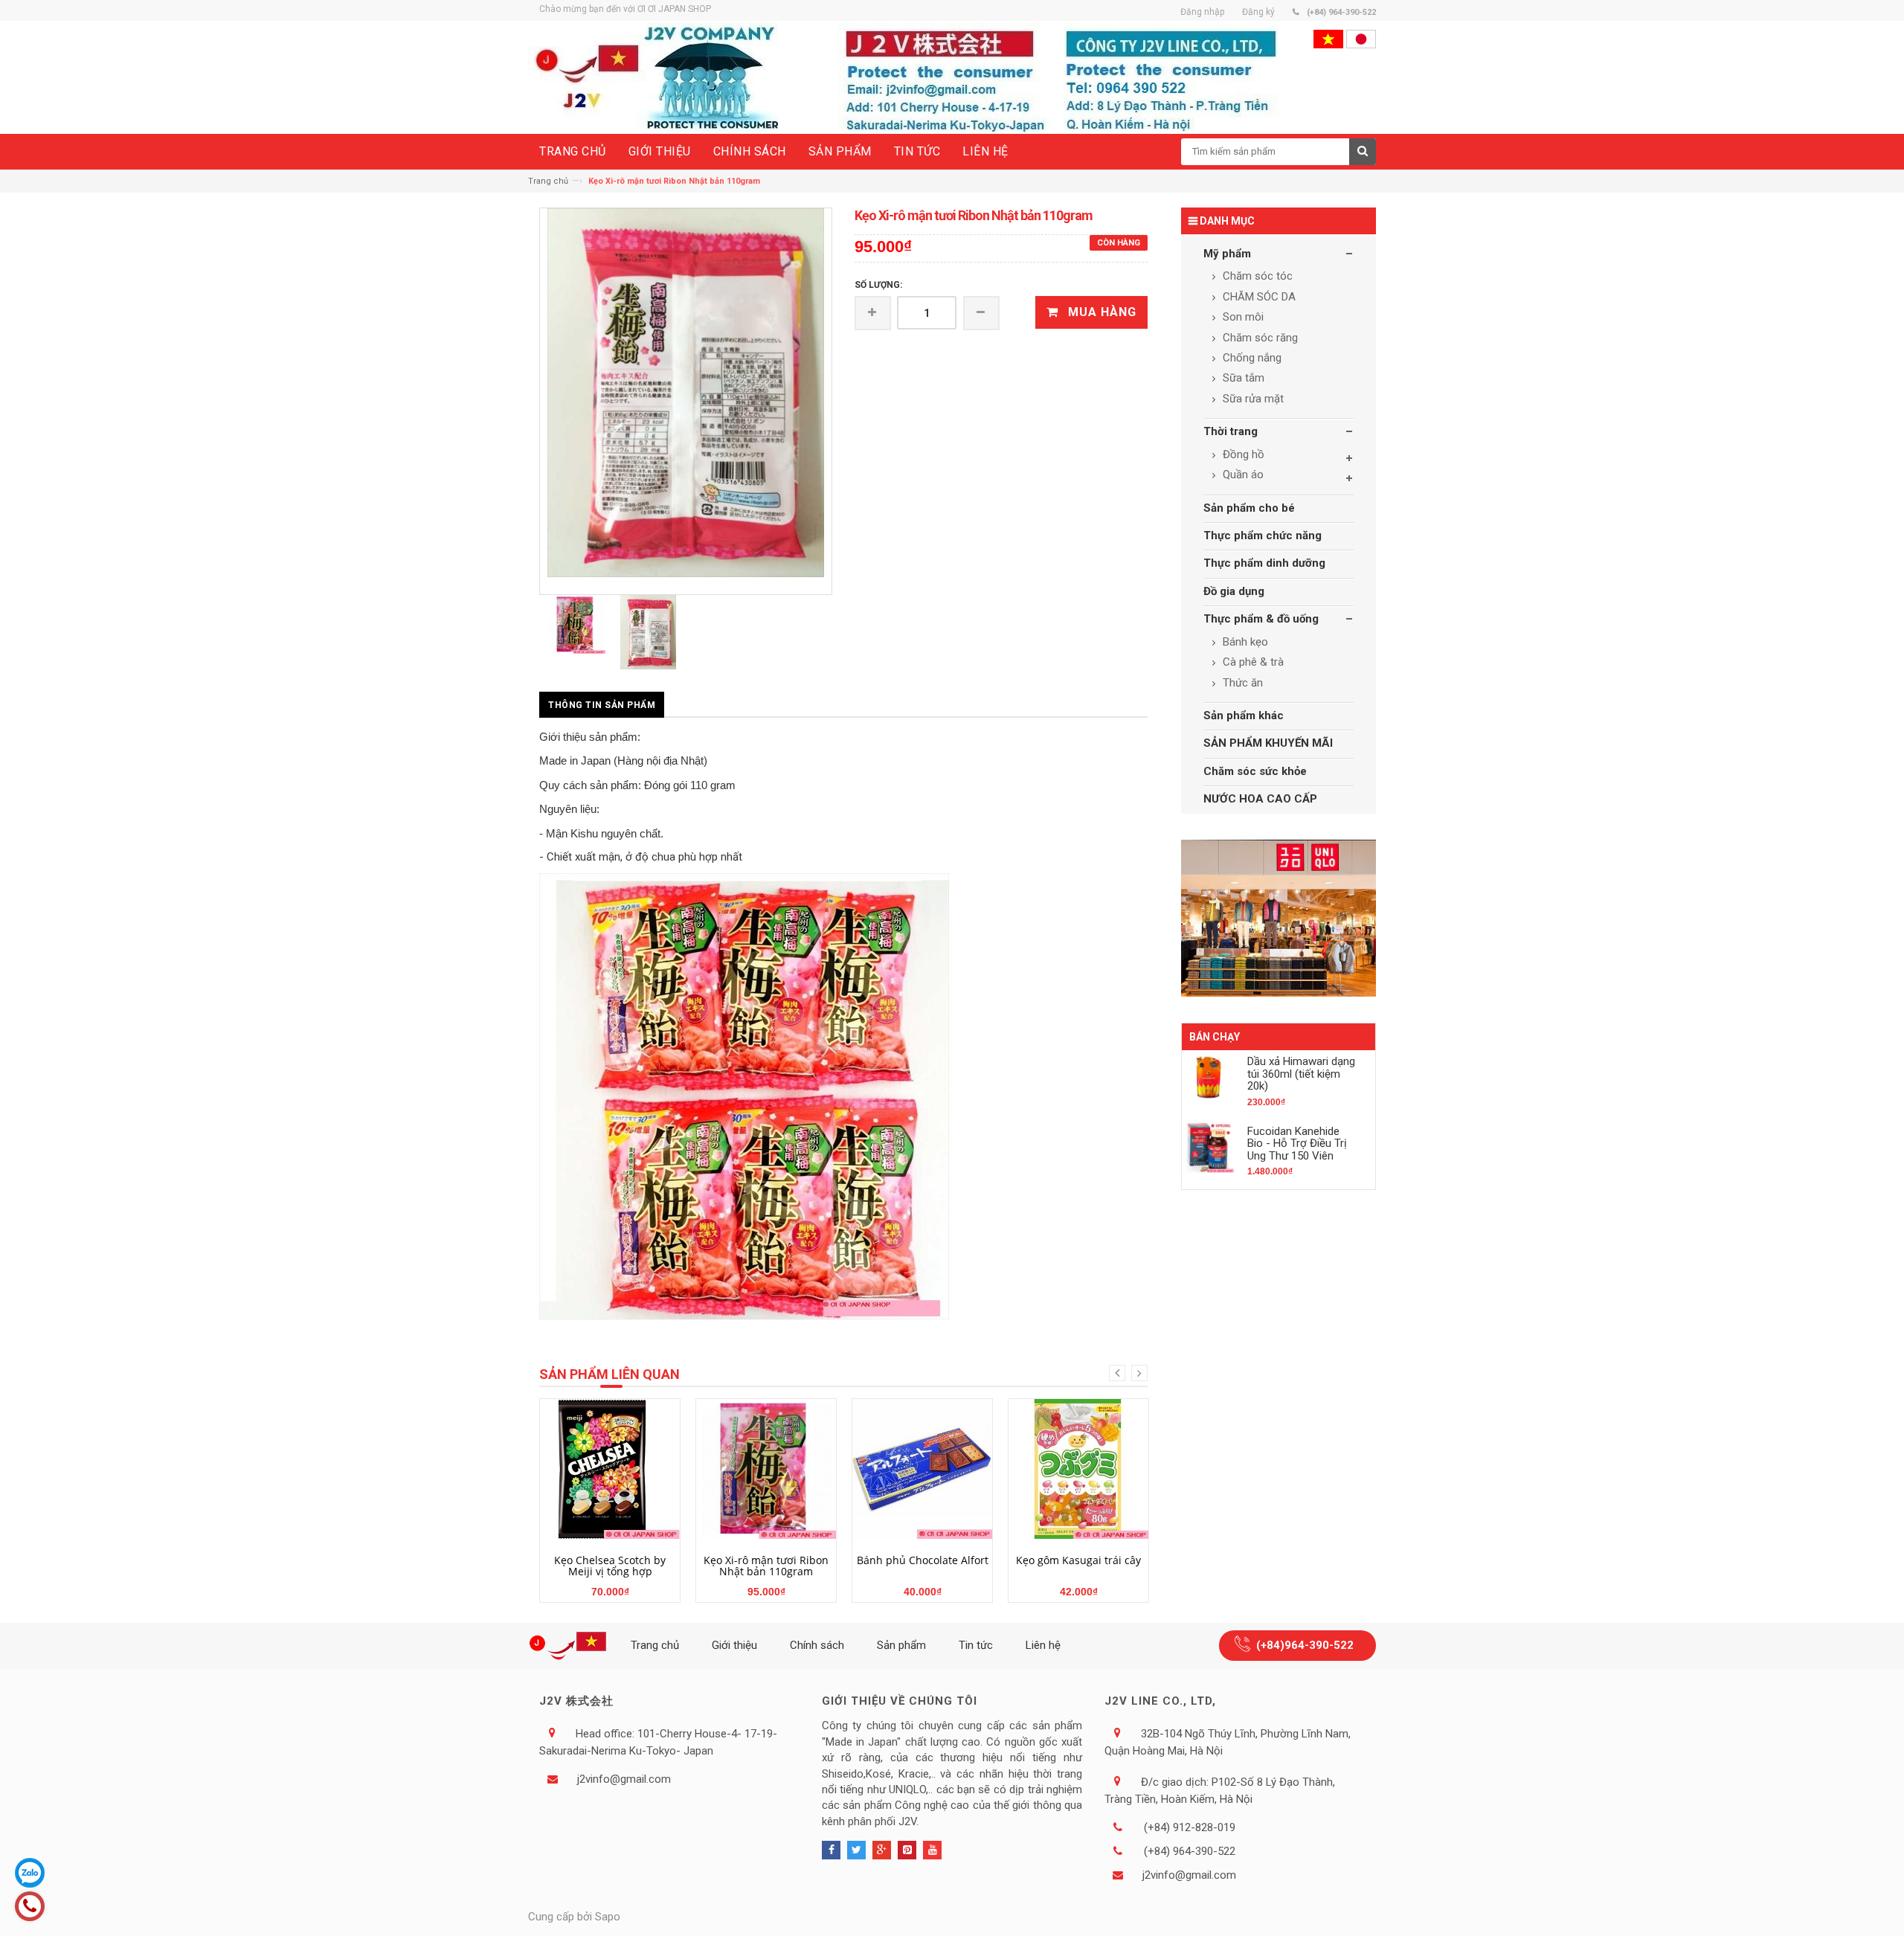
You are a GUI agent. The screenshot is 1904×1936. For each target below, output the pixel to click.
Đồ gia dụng (1234, 591)
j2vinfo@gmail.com (624, 1779)
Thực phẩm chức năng (1263, 536)
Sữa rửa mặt (1252, 399)
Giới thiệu (734, 1645)
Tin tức (976, 1645)
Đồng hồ (1242, 454)
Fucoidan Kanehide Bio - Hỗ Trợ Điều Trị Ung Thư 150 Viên (1297, 1144)
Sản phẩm (901, 1645)
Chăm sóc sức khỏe (1255, 771)
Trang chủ (548, 181)
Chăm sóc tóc (1256, 276)
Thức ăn (1241, 683)
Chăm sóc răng (1259, 338)
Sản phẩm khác (1244, 715)
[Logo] (570, 1646)
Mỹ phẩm (1227, 254)
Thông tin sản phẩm (602, 705)
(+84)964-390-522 (1305, 1645)
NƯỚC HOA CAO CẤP (1260, 799)
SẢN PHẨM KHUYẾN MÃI (1268, 743)
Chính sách (817, 1645)
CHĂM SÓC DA (1258, 297)
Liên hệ (1043, 1645)
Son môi (1242, 317)
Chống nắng (1251, 358)
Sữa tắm (1242, 378)
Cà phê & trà (1252, 662)
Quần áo (1242, 475)
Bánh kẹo (1244, 642)
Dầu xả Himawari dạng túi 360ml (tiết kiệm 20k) (1301, 1074)
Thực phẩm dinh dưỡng (1264, 563)
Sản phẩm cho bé (1249, 508)
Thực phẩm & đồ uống (1261, 619)
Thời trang (1231, 431)
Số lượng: (878, 285)
